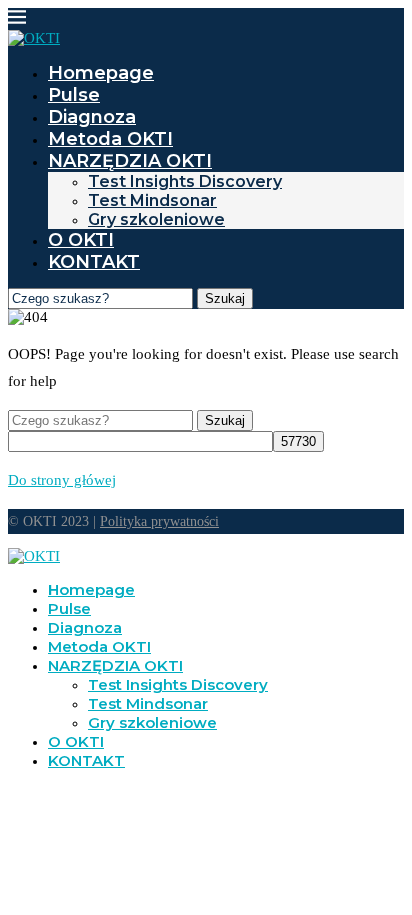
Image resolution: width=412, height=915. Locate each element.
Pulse (74, 95)
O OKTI (81, 240)
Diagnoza (92, 117)
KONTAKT (94, 262)
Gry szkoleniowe (156, 219)
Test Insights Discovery (185, 181)
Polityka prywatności (159, 521)
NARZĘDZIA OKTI (130, 161)
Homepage (101, 73)
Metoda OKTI (110, 139)
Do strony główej (62, 480)
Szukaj (225, 298)
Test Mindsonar (152, 200)
